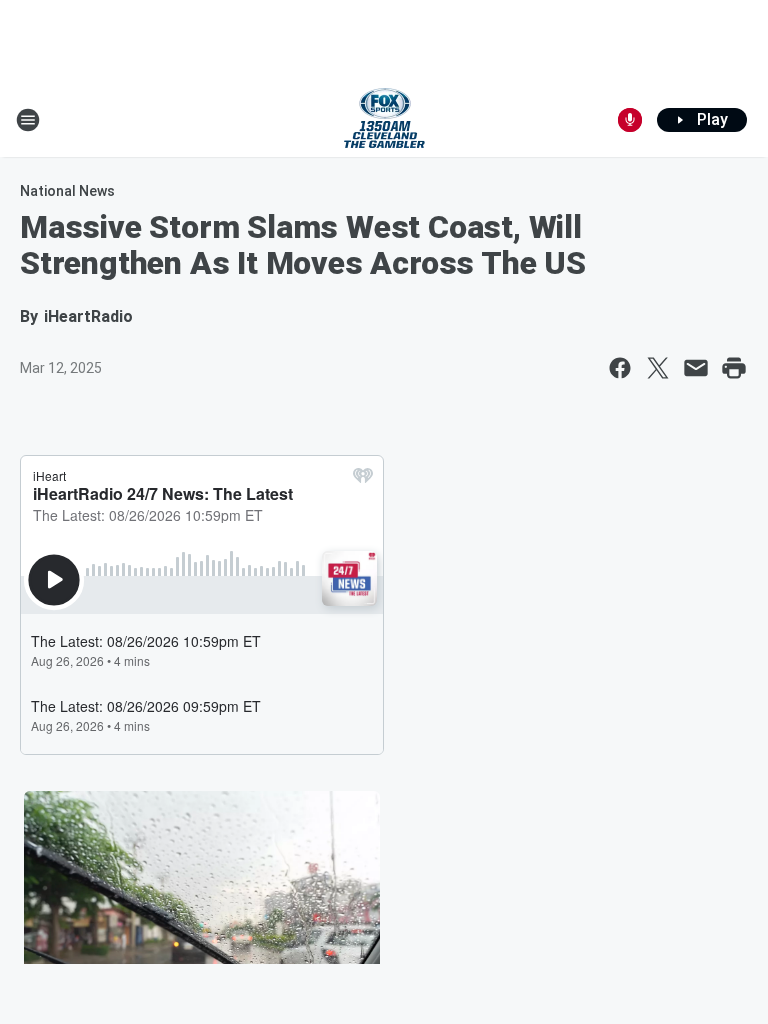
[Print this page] (734, 368)
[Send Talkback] (630, 120)
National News (67, 191)
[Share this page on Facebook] (620, 368)
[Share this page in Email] (696, 368)
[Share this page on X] (658, 368)
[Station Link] (384, 120)
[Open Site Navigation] (28, 120)
